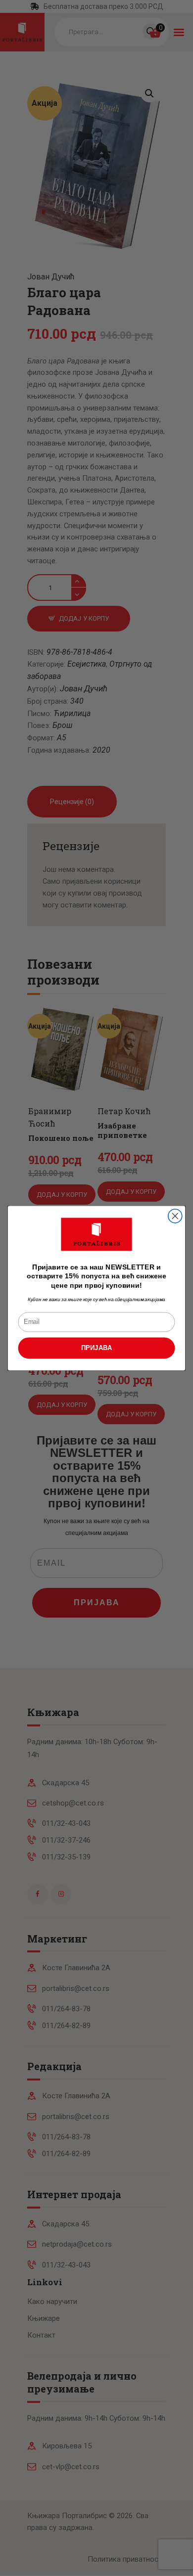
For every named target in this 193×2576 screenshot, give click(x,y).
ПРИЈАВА (97, 1348)
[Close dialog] (175, 1216)
